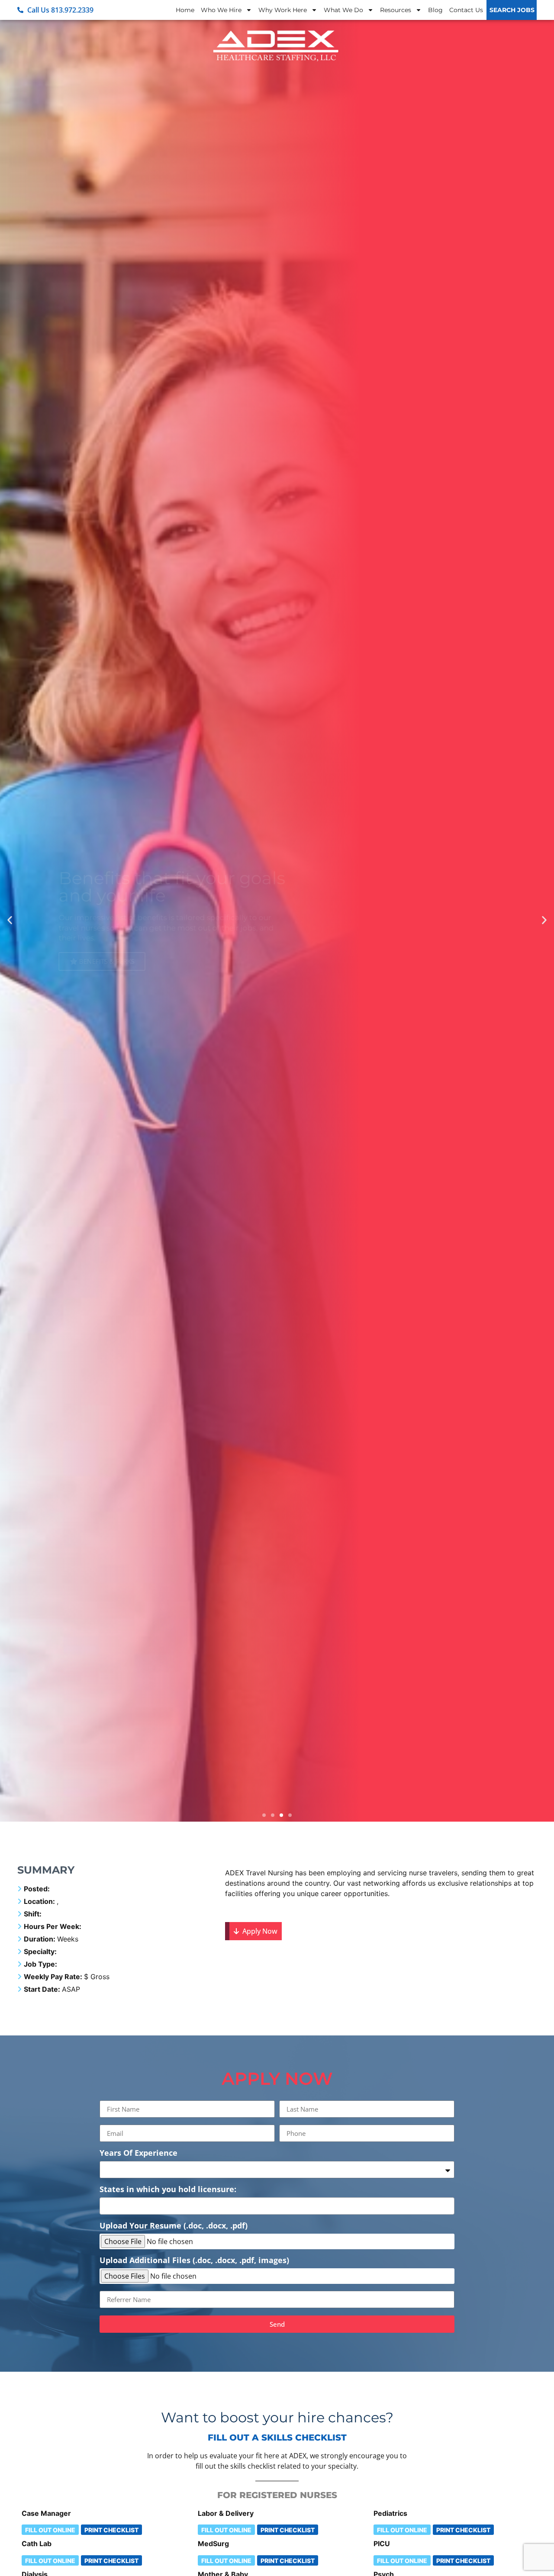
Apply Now (258, 1931)
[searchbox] (105, 2204)
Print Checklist (111, 2530)
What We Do (343, 10)
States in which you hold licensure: (168, 2190)
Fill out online (50, 2530)
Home (185, 10)
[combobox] (277, 2206)
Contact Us (466, 10)
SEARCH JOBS (512, 10)
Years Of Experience (138, 2153)
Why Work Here (283, 10)
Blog (435, 10)
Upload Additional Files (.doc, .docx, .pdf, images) (194, 2261)
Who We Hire (221, 10)
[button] (10, 920)
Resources (396, 10)
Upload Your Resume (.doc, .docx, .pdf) (174, 2226)
